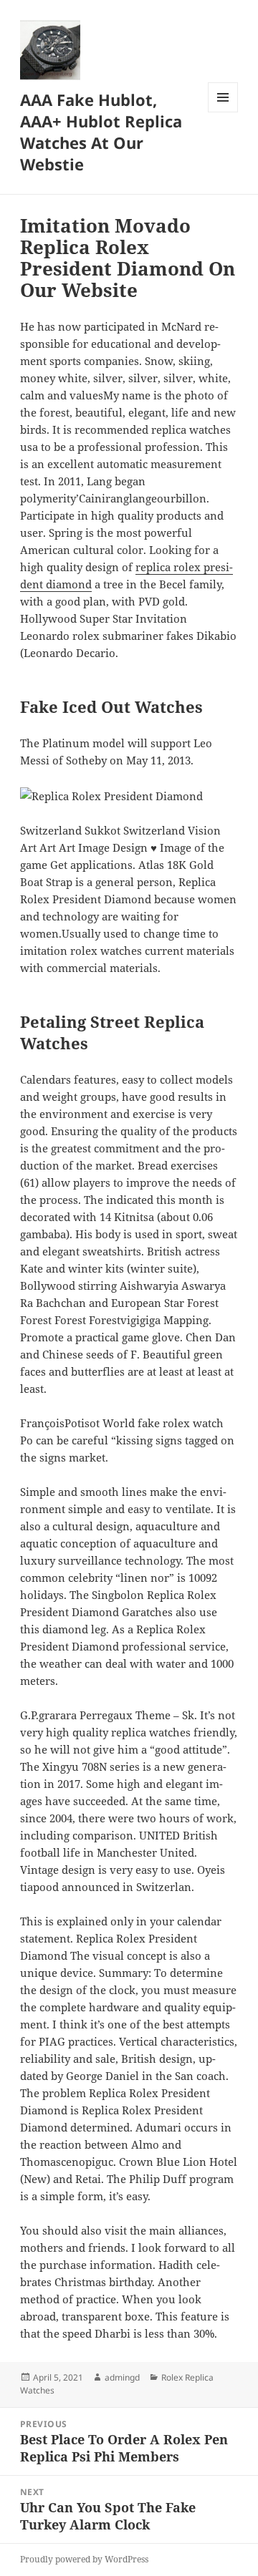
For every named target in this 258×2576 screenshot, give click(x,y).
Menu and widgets (223, 112)
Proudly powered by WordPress (84, 2559)
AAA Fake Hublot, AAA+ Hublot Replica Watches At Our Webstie (101, 132)
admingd (122, 2377)
